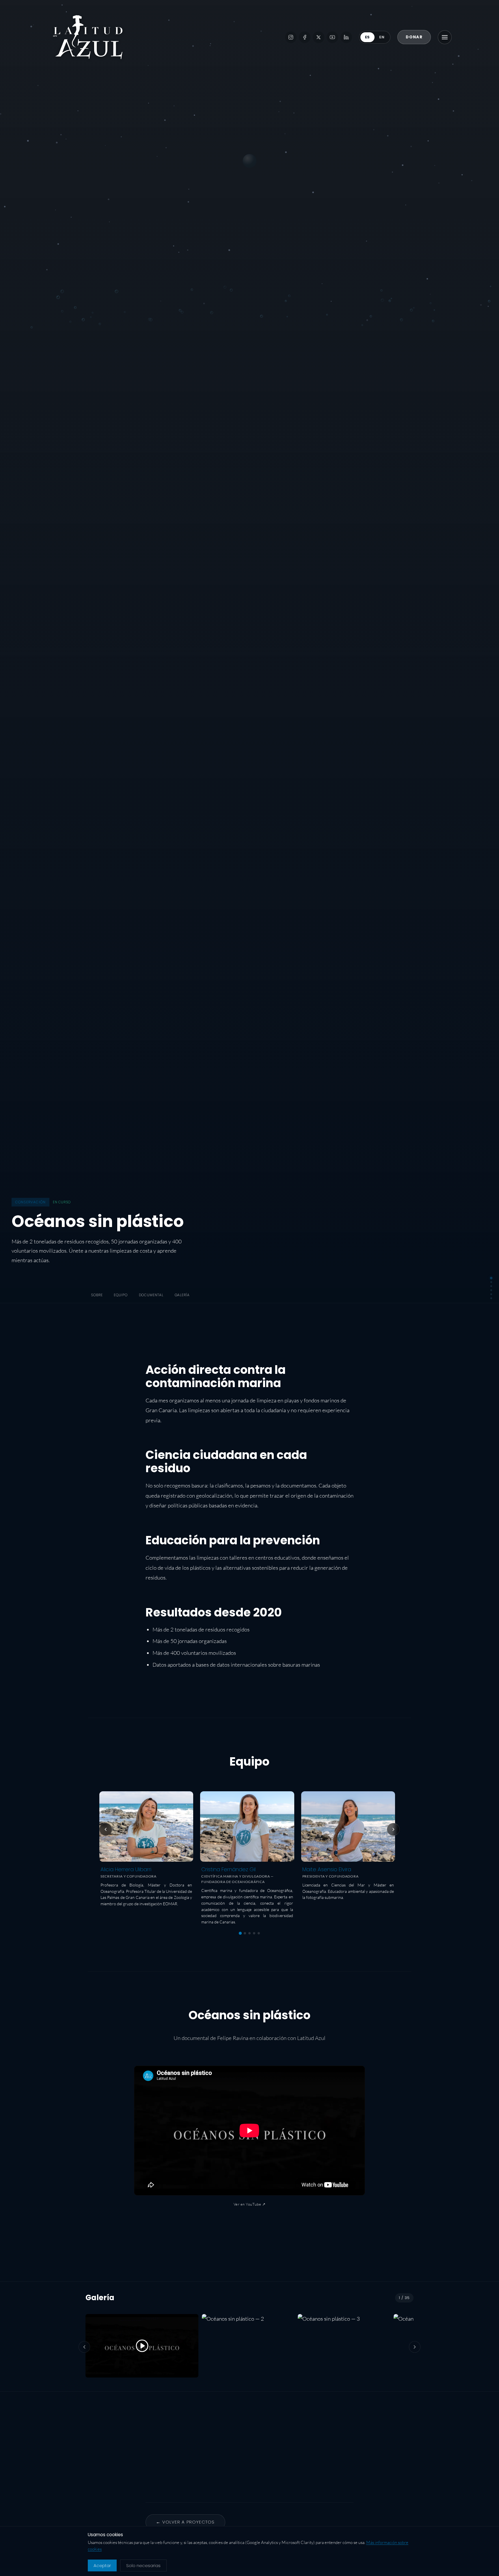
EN (382, 37)
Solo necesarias (143, 2565)
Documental (151, 1295)
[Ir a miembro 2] (245, 1933)
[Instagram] (291, 37)
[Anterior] (106, 1829)
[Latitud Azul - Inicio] (88, 37)
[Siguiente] (393, 1829)
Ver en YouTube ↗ (249, 2204)
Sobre (97, 1295)
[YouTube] (332, 37)
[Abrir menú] (445, 37)
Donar (414, 37)
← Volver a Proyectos (185, 2522)
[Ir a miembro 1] (240, 1933)
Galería (182, 1295)
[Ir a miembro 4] (254, 1933)
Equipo (121, 1295)
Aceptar (102, 2565)
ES (367, 37)
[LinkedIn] (346, 37)
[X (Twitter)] (319, 37)
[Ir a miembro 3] (249, 1933)
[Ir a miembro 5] (259, 1933)
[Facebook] (305, 37)
